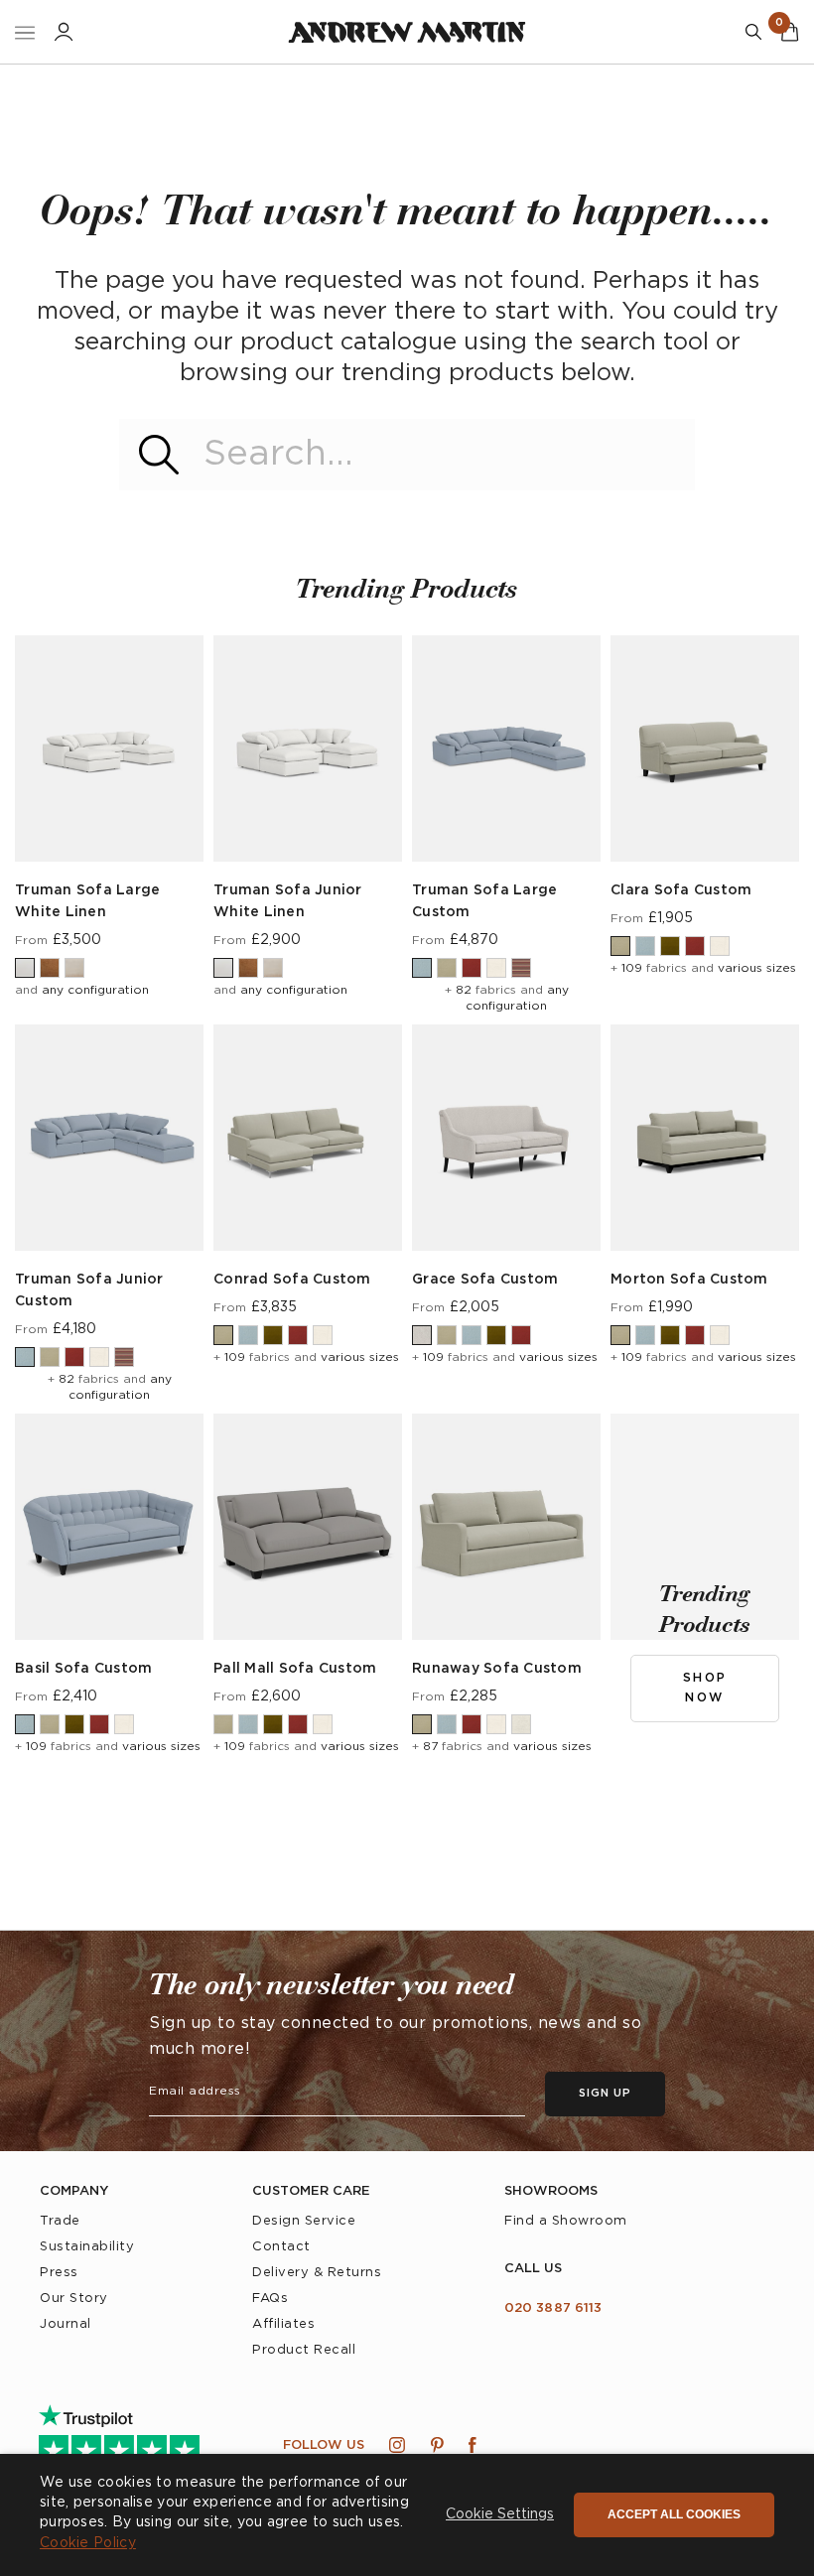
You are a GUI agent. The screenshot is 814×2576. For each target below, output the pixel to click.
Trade (60, 2221)
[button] (500, 2515)
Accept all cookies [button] (674, 2514)
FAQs (270, 2299)
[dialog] (407, 2515)
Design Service (304, 2221)
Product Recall (304, 2350)
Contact (281, 2247)
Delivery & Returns (317, 2273)
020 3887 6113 (553, 2308)
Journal (66, 2324)
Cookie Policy (88, 2543)
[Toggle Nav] (25, 32)
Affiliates (283, 2324)
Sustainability (87, 2247)
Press (59, 2273)
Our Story (74, 2299)
